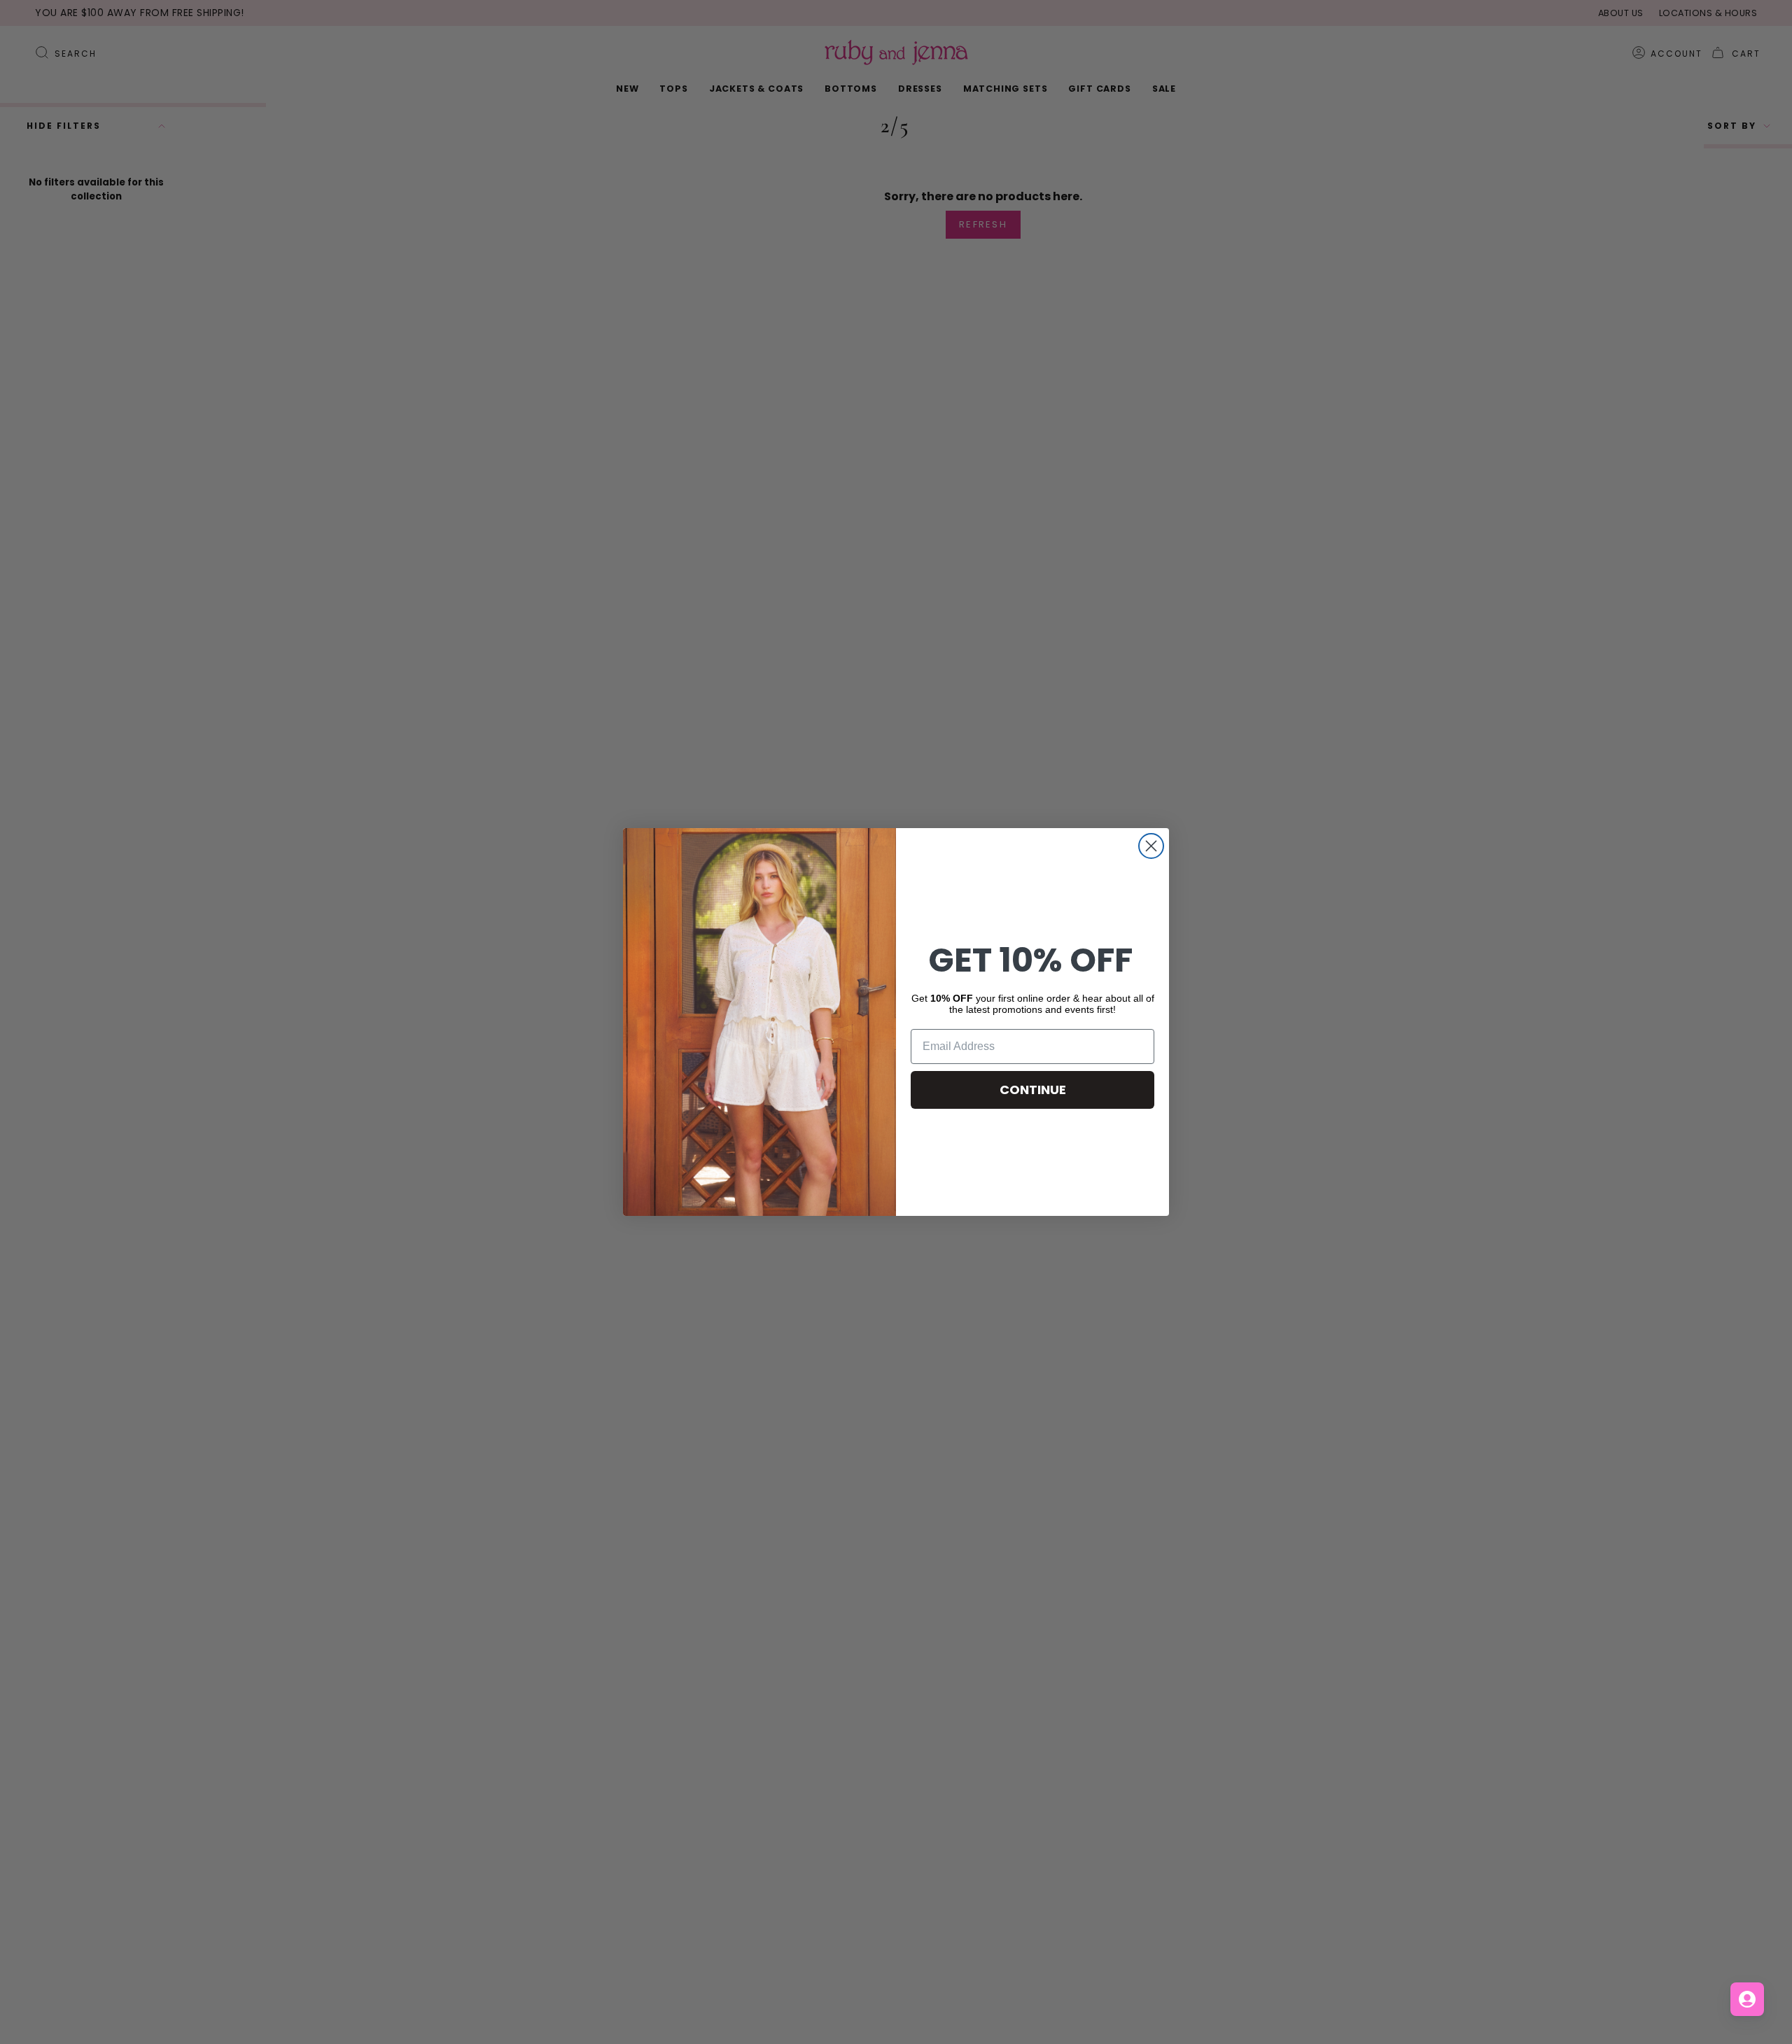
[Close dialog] (1151, 846)
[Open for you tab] (1747, 1999)
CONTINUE (1033, 1090)
